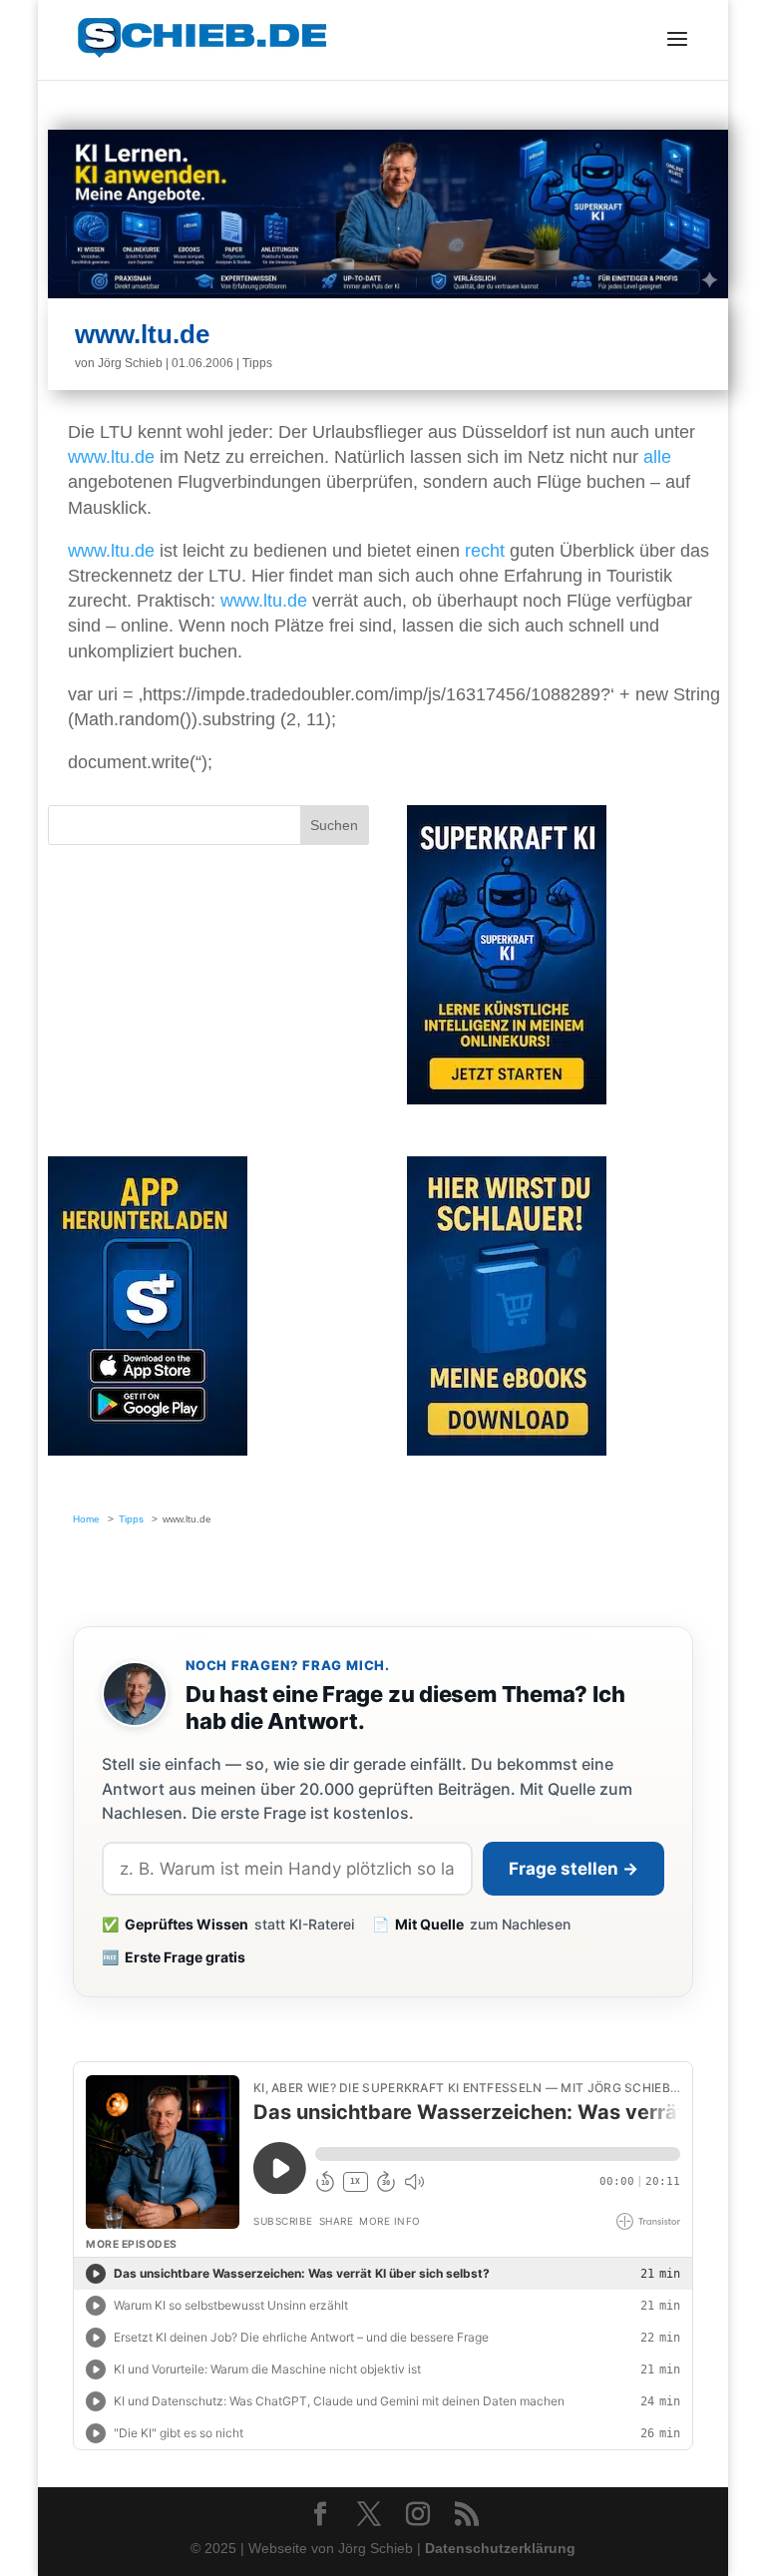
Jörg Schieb (130, 363)
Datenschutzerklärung (500, 2548)
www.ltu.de (111, 457)
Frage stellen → (574, 1869)
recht (485, 551)
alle (657, 457)
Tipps (257, 363)
